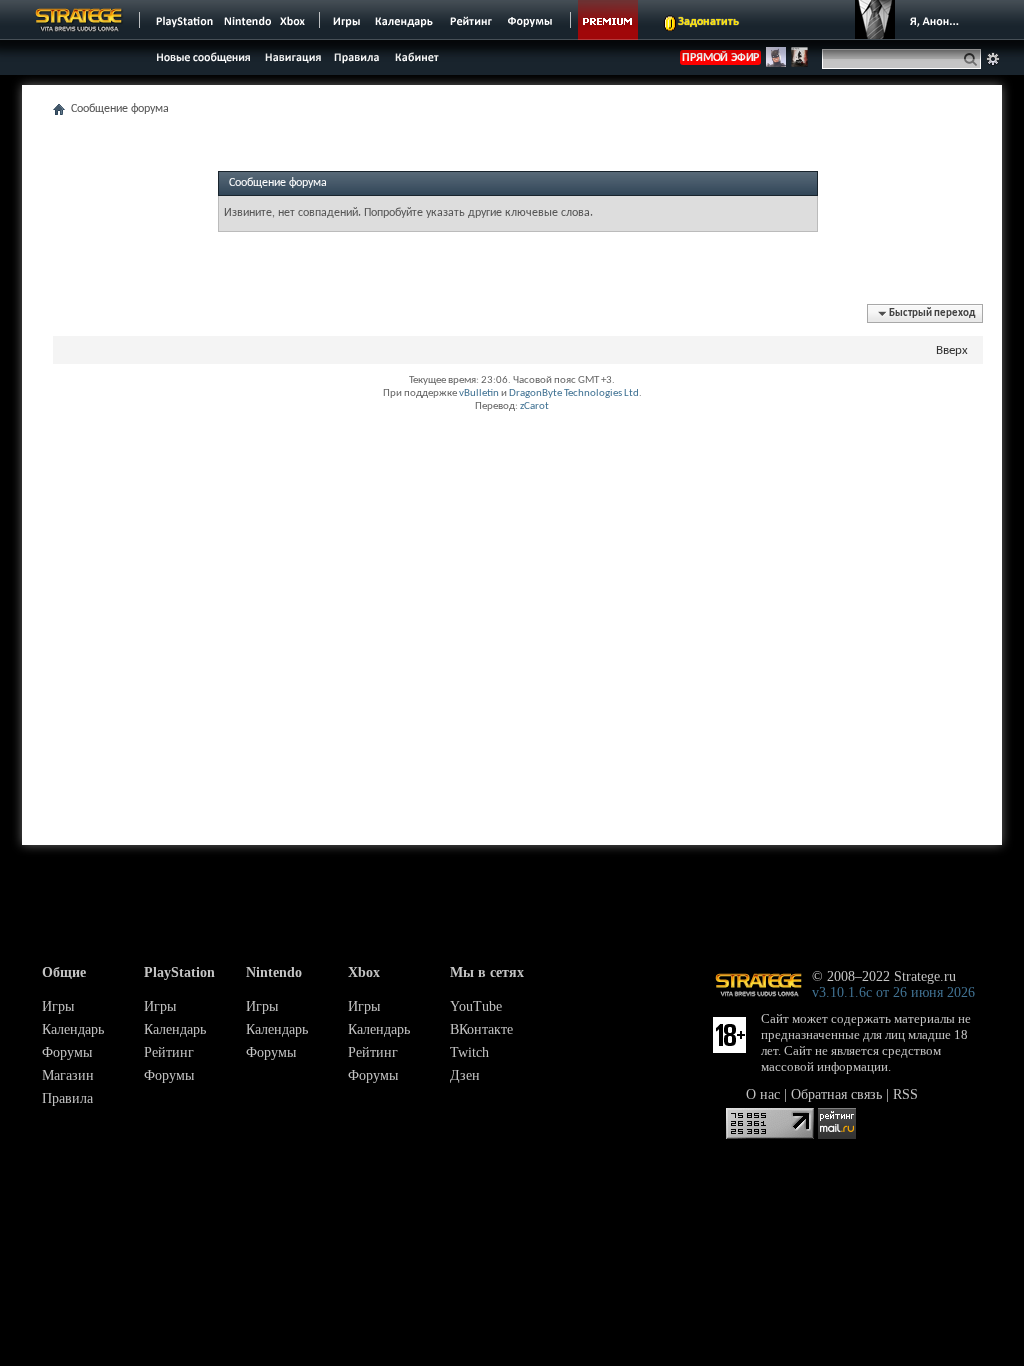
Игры (58, 1006)
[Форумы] (531, 20)
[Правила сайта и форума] (357, 56)
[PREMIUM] (608, 20)
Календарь (73, 1029)
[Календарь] (404, 20)
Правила (67, 1098)
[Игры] (347, 20)
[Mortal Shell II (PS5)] (799, 64)
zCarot (534, 406)
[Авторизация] (912, 20)
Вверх (952, 350)
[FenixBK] (776, 64)
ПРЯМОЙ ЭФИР (720, 58)
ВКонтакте (481, 1029)
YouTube (476, 1006)
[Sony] (183, 20)
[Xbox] (294, 20)
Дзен (465, 1075)
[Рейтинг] (470, 20)
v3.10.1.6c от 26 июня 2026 (893, 992)
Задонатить (708, 22)
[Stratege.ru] (79, 20)
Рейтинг (169, 1052)
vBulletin (479, 393)
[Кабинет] (416, 56)
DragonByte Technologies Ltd (574, 393)
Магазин (68, 1075)
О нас (763, 1094)
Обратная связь (836, 1094)
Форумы (67, 1052)
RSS (905, 1094)
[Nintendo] (248, 20)
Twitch (469, 1052)
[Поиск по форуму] (993, 59)
